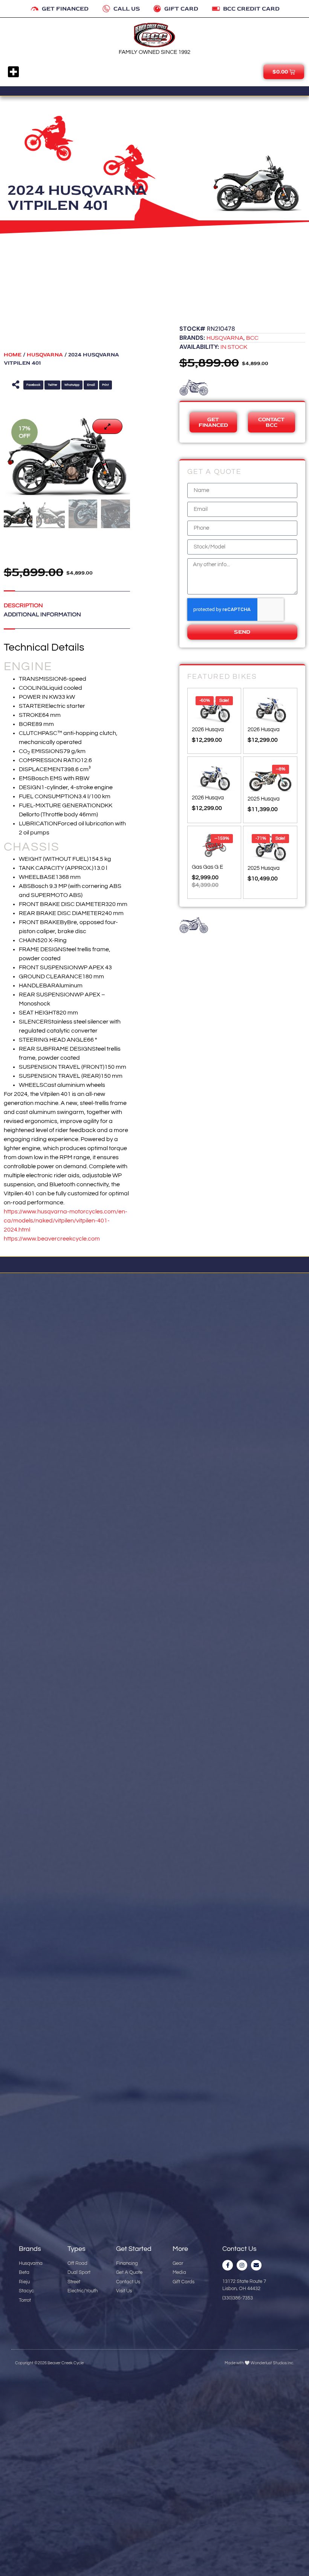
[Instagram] (242, 2265)
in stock (234, 347)
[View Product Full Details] (214, 720)
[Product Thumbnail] (107, 426)
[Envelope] (256, 2265)
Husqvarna (45, 355)
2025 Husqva (264, 798)
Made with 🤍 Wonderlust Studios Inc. (259, 2363)
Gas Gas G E (207, 867)
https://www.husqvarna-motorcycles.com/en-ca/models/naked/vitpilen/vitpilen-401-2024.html (66, 1221)
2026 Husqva (208, 729)
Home (13, 355)
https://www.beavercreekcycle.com (52, 1239)
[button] (14, 72)
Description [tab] (23, 605)
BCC (252, 338)
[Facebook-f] (228, 2265)
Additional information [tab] (42, 614)
